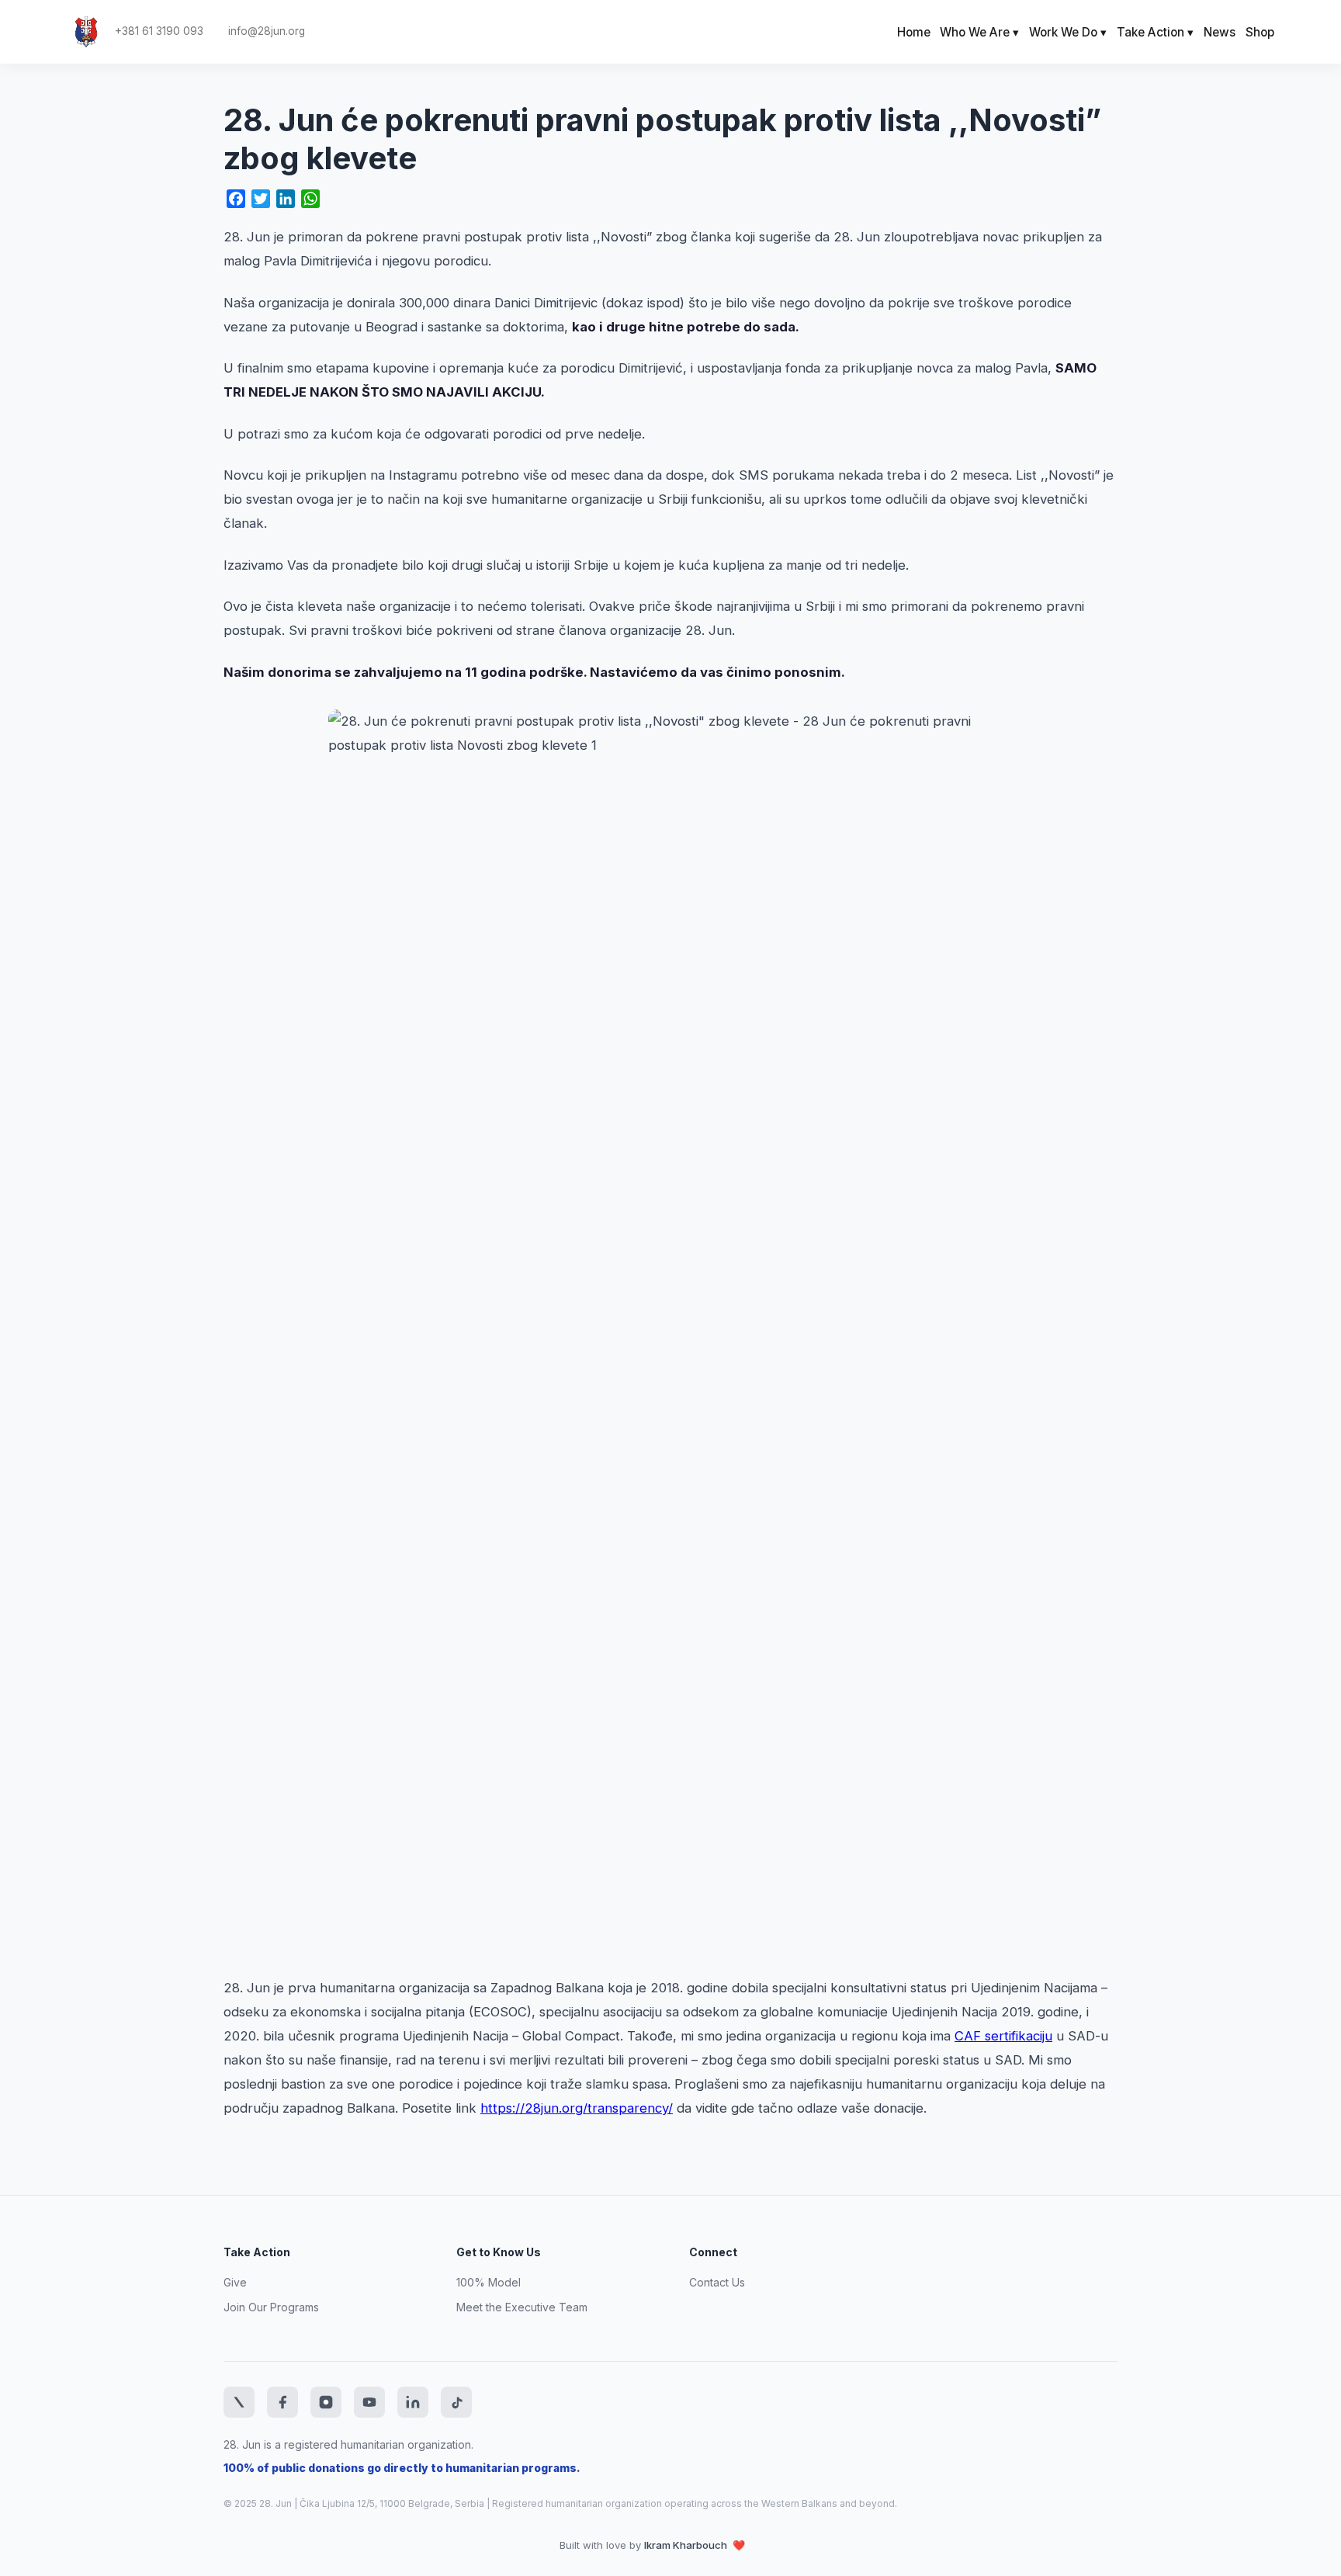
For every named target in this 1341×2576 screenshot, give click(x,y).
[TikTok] (456, 2402)
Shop (1260, 32)
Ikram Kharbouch (687, 2545)
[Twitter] (239, 2402)
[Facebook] (282, 2402)
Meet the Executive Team (522, 2307)
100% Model (489, 2282)
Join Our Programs (271, 2307)
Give (235, 2282)
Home (914, 32)
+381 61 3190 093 (159, 31)
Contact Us (717, 2282)
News (1220, 32)
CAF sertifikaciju (1003, 2036)
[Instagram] (326, 2402)
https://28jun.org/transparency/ (577, 2108)
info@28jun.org (267, 31)
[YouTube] (369, 2402)
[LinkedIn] (413, 2402)
